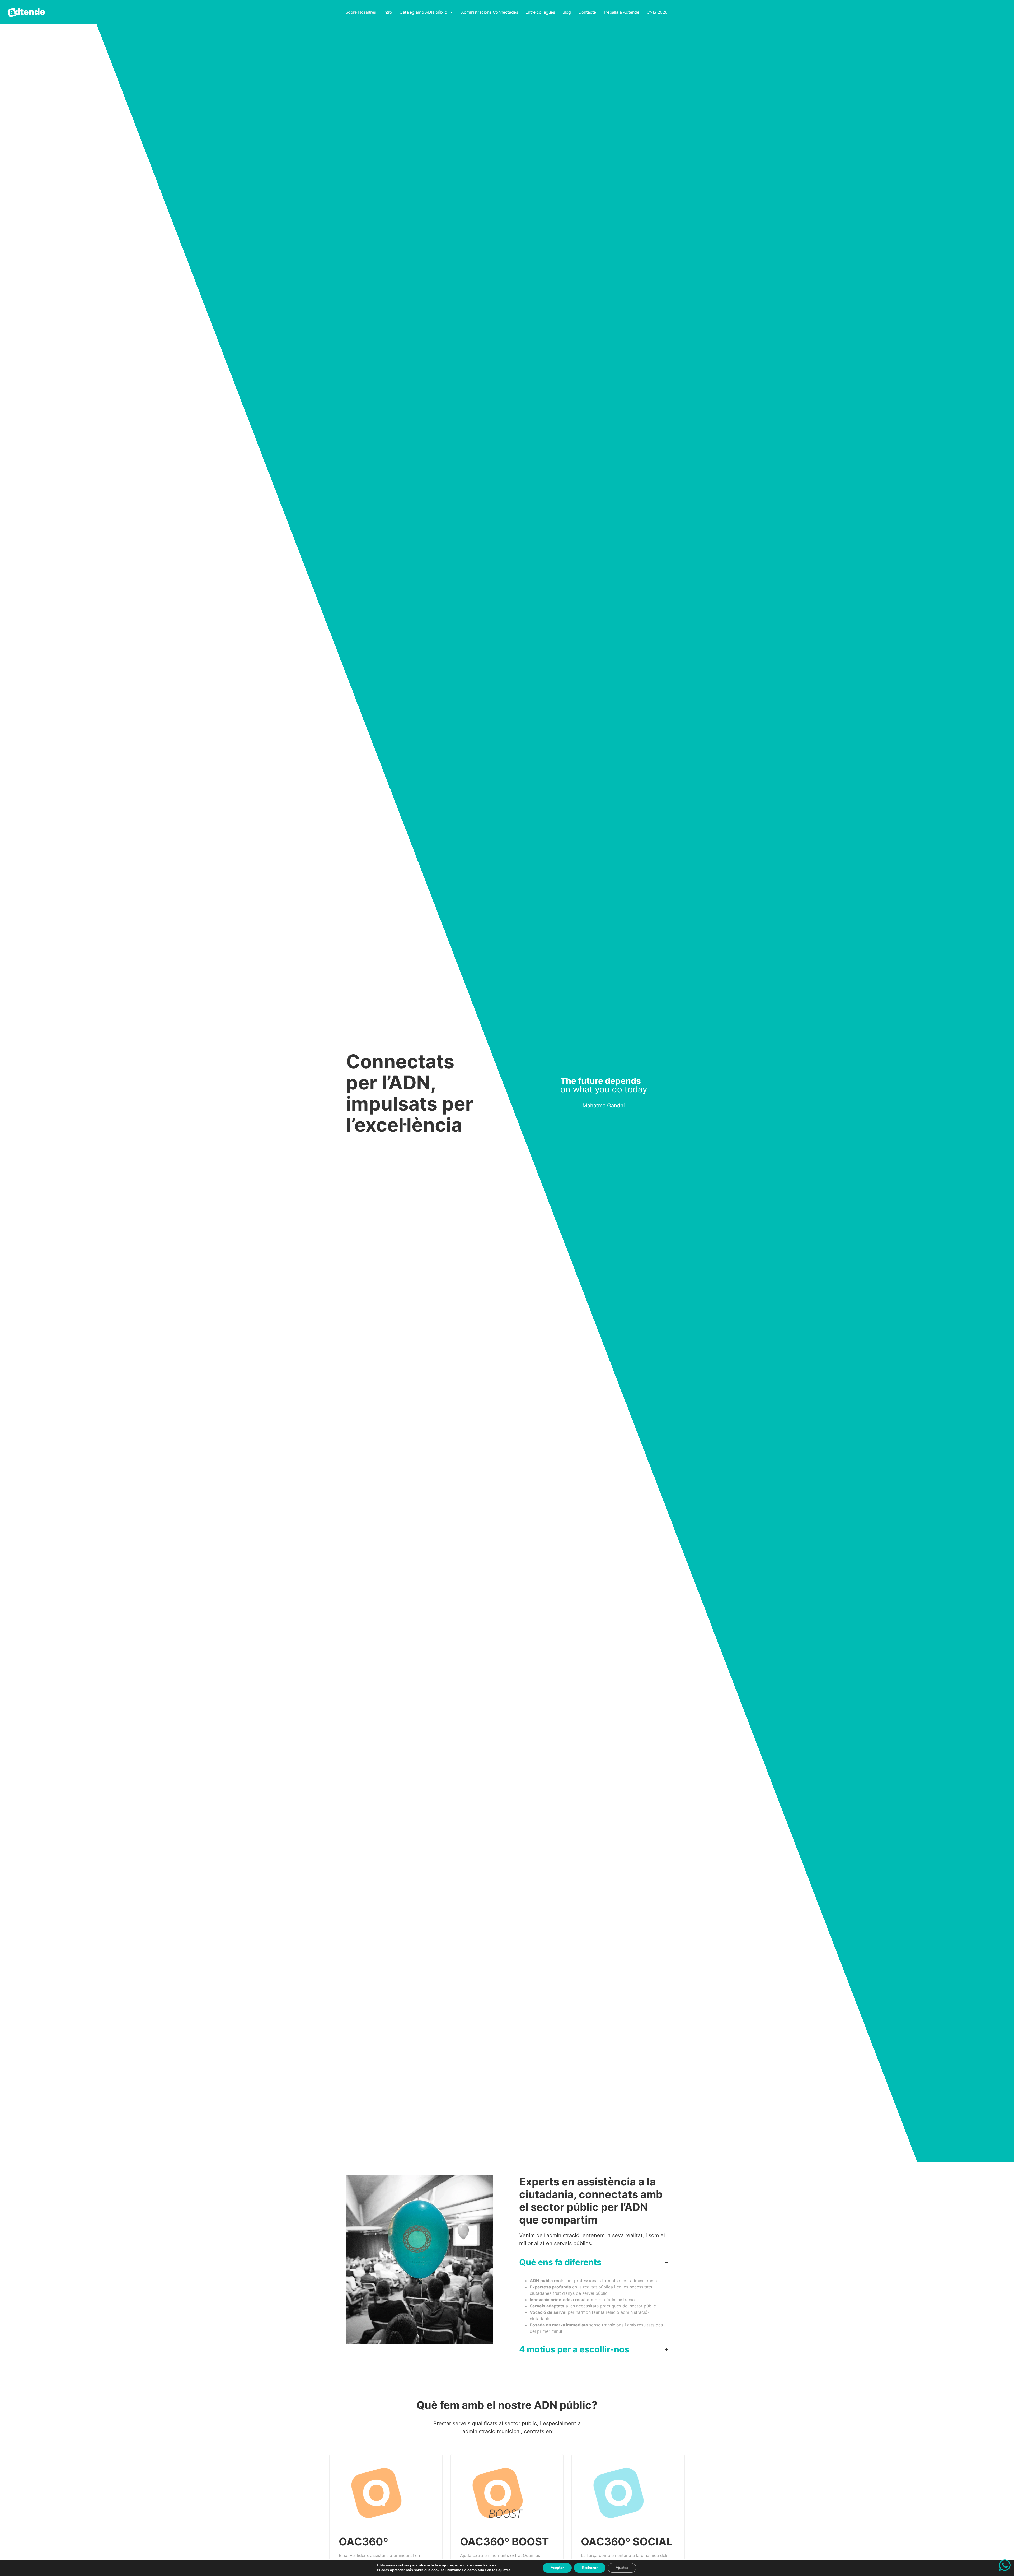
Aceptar (557, 2568)
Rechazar (590, 2568)
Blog (567, 12)
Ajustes (622, 2568)
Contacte (587, 12)
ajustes (504, 2570)
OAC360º (363, 2542)
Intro (388, 12)
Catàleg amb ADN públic (423, 12)
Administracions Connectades (489, 12)
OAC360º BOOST (504, 2542)
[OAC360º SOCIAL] (619, 2493)
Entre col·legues (540, 12)
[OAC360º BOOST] (498, 2493)
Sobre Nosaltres (361, 12)
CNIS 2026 (657, 12)
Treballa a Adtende (621, 12)
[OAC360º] (376, 2493)
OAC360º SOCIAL (627, 2542)
